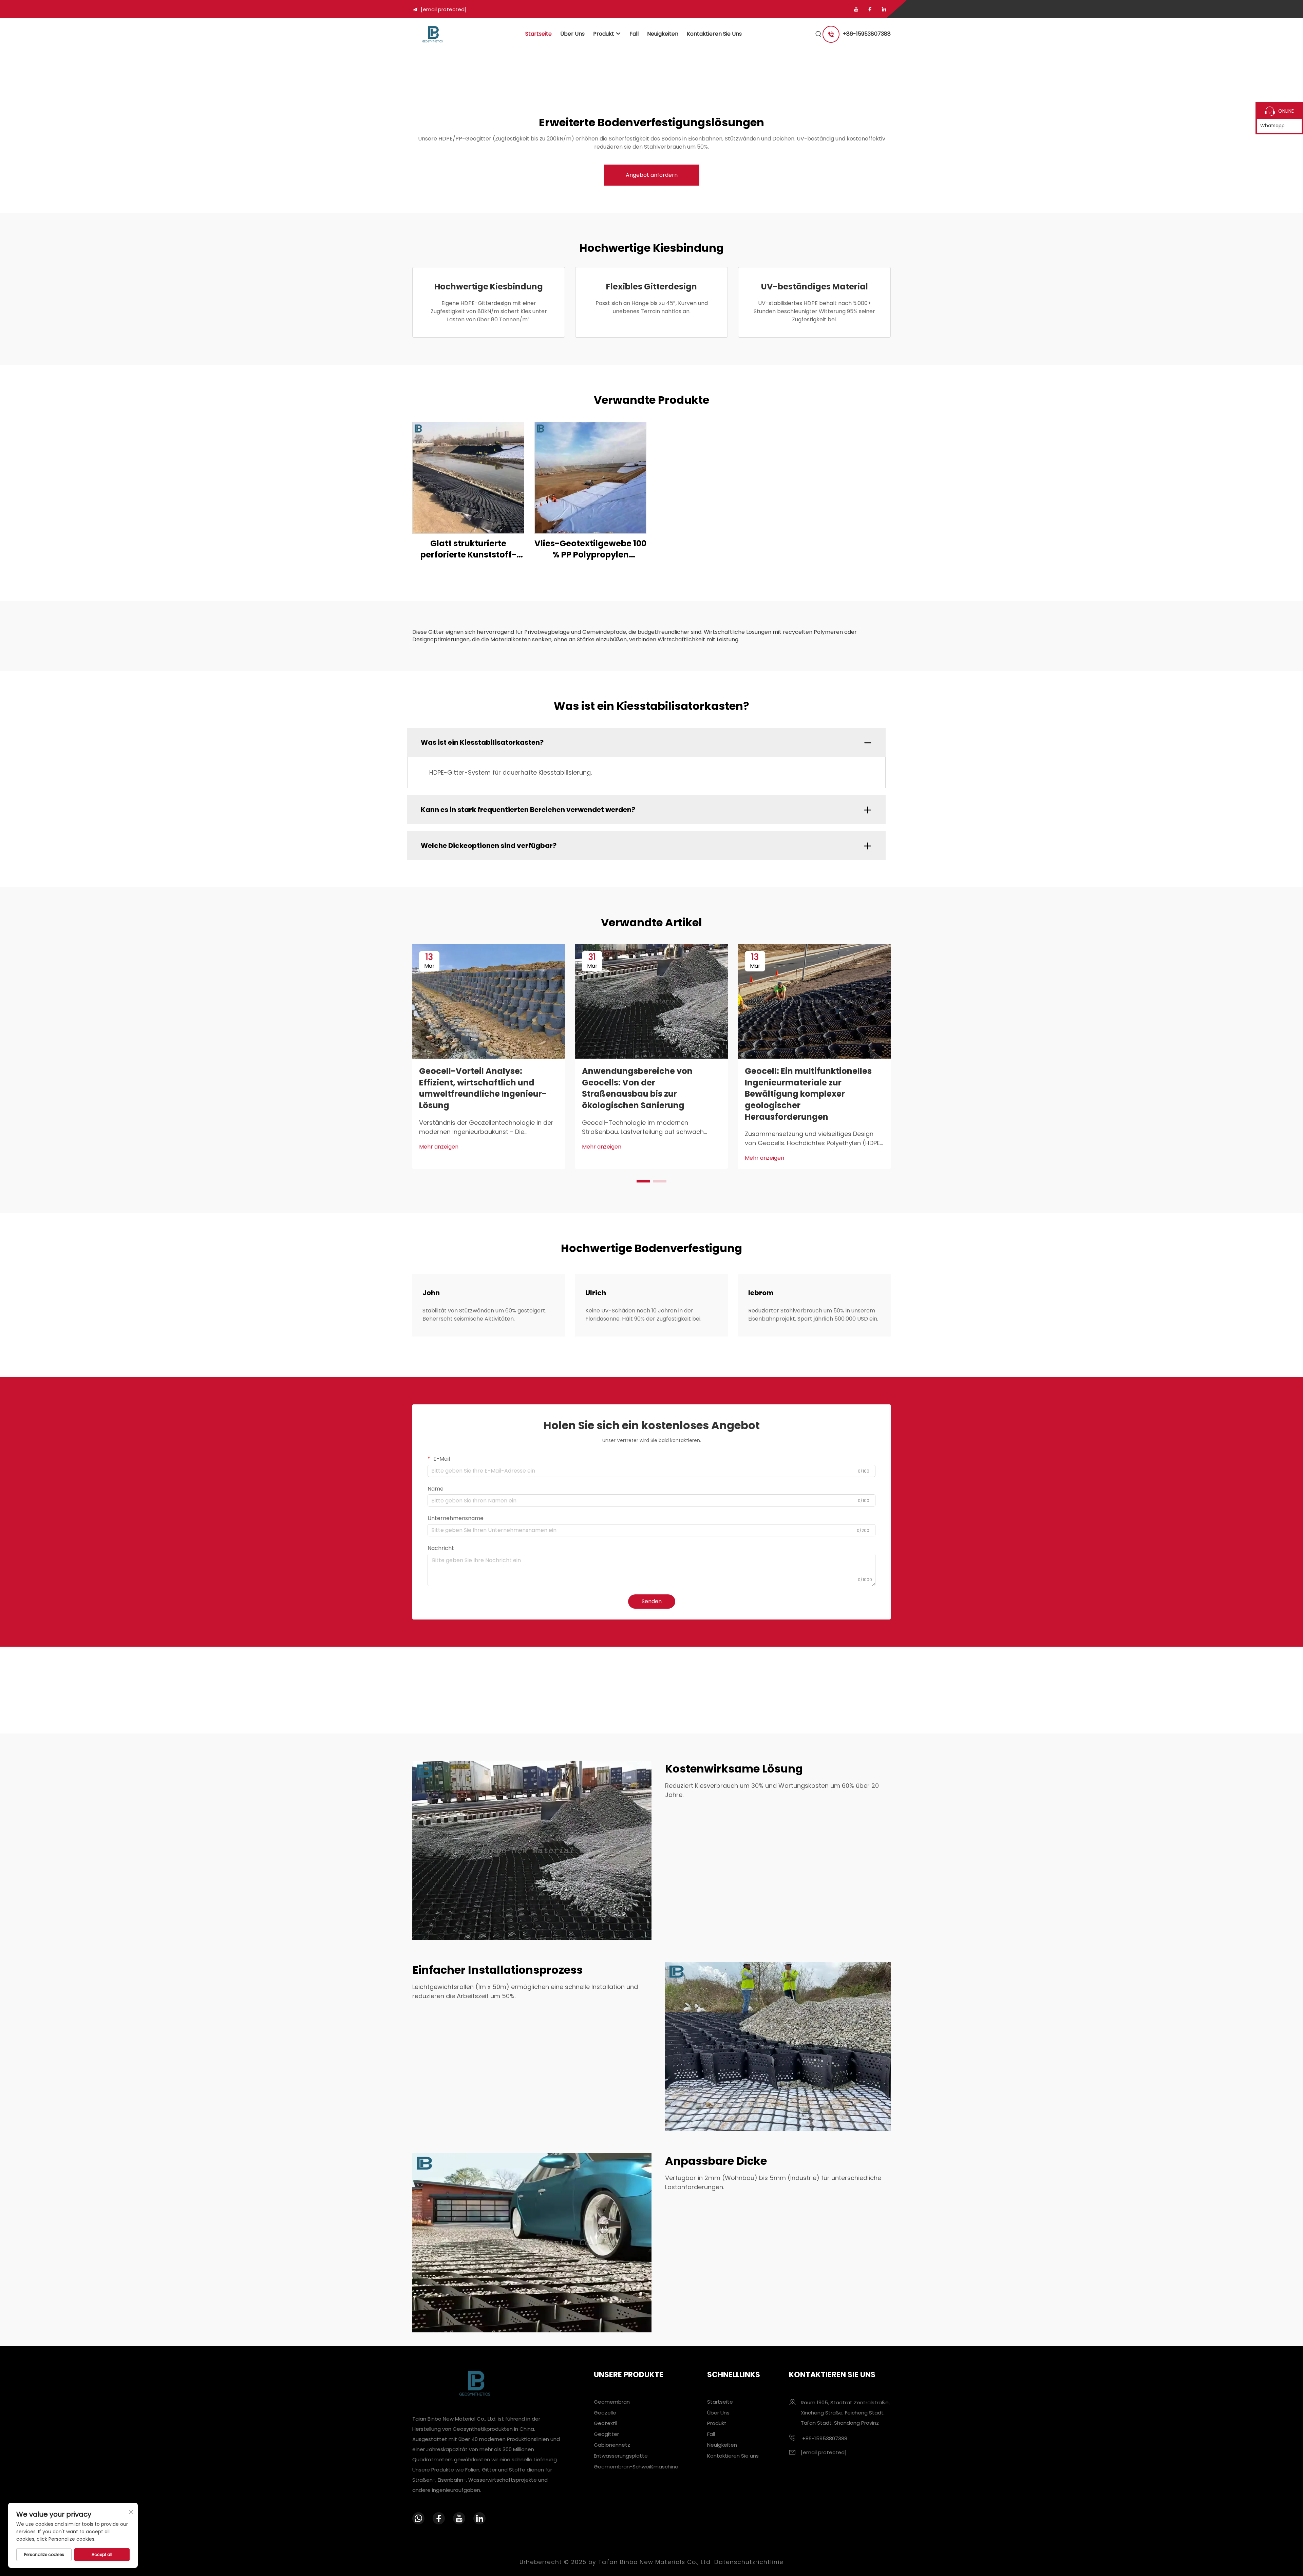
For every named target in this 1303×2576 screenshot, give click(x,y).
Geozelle (605, 2412)
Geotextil (606, 2423)
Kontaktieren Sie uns (714, 34)
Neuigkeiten (663, 34)
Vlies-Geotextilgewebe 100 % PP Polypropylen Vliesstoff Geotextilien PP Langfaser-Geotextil (590, 549)
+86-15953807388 (867, 34)
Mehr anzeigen (439, 1147)
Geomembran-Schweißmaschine (636, 2467)
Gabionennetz (612, 2445)
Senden (652, 1601)
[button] (643, 1181)
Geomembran (612, 2401)
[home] (432, 34)
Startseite (539, 34)
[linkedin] (884, 9)
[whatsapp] (418, 2518)
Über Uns (572, 34)
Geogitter (606, 2434)
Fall (634, 34)
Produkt (604, 34)
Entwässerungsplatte (621, 2456)
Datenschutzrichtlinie (749, 2562)
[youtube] (856, 9)
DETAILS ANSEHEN (468, 478)
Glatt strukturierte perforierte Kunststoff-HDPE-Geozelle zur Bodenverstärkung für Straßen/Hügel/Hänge (468, 549)
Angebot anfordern (652, 175)
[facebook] (870, 9)
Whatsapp (1272, 126)
